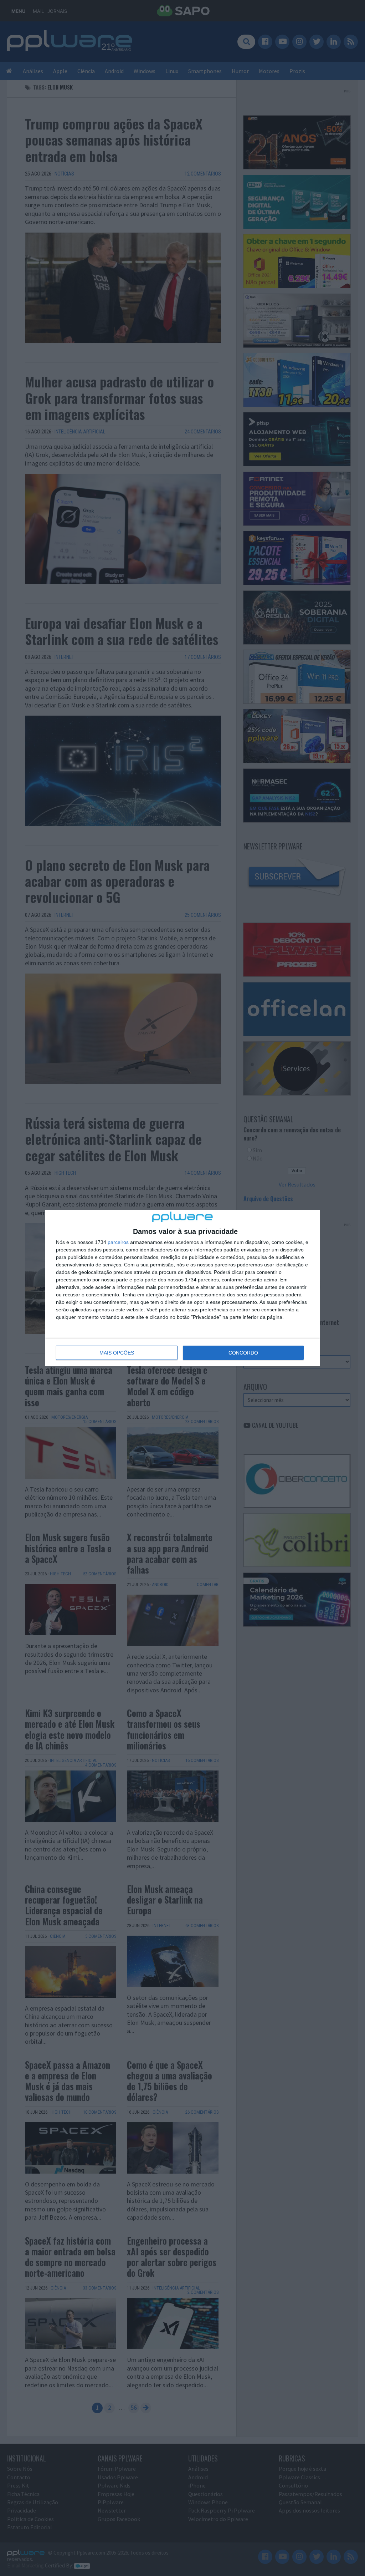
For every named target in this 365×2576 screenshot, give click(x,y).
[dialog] (182, 1288)
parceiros (118, 1242)
